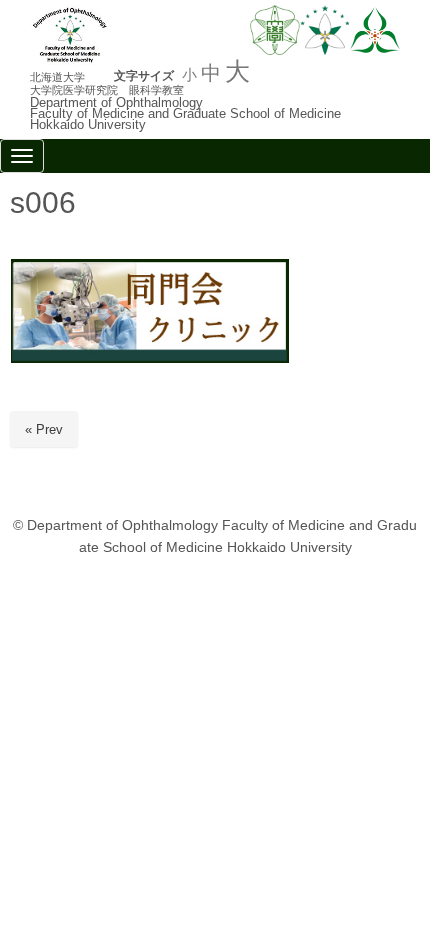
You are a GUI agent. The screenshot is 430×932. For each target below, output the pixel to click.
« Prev (44, 429)
